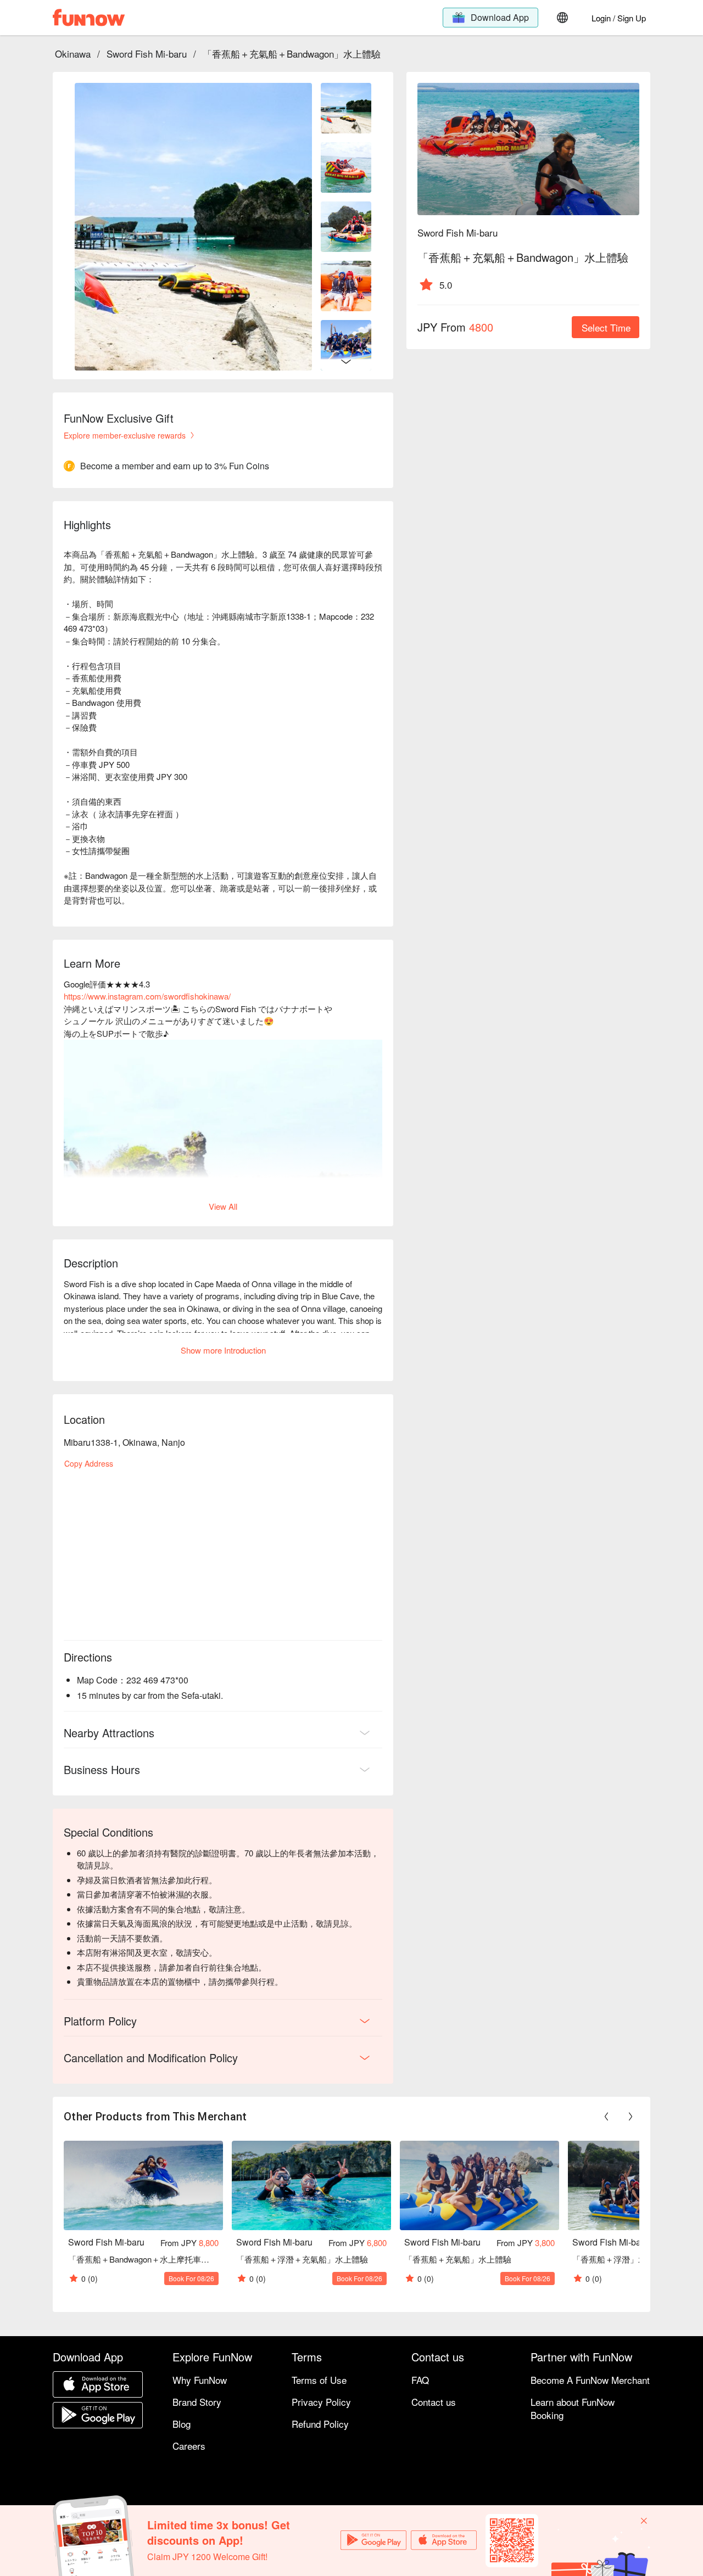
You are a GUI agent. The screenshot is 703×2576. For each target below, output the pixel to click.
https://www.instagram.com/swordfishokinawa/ (147, 996)
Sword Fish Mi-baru (147, 54)
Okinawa (73, 54)
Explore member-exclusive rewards (125, 435)
